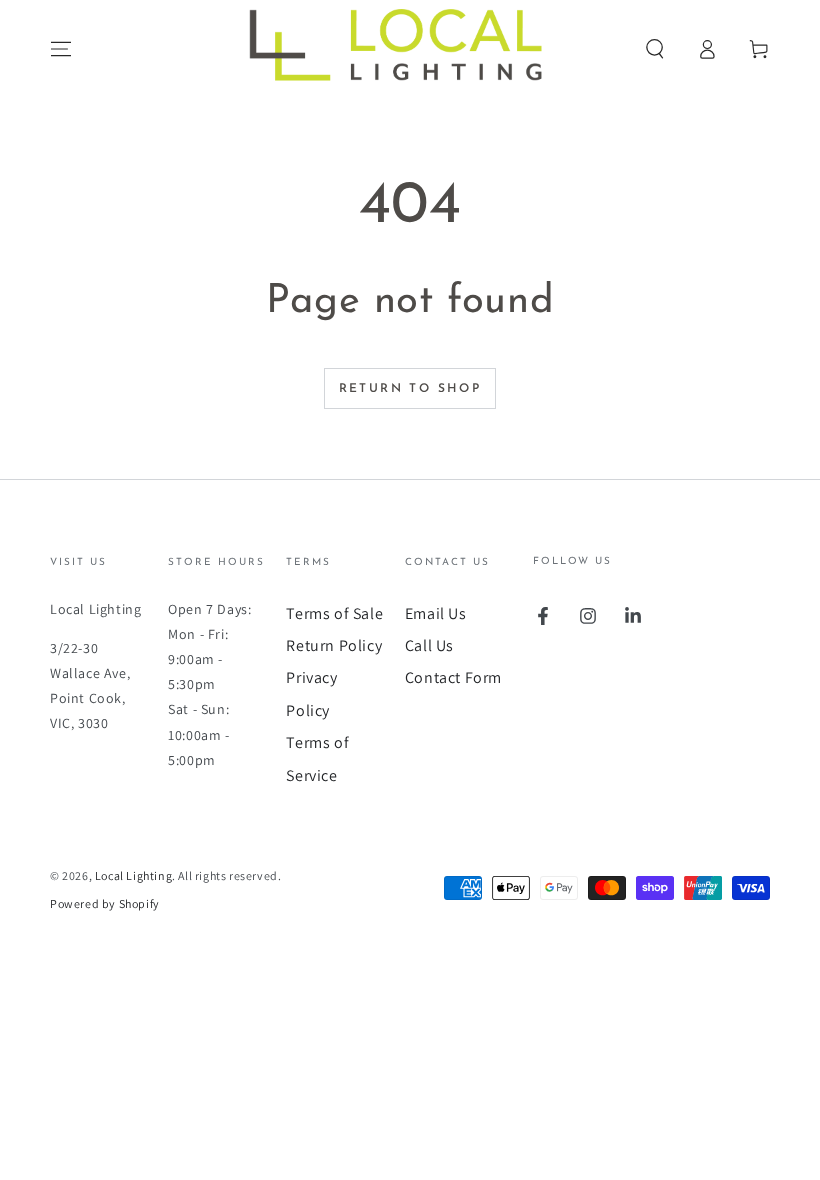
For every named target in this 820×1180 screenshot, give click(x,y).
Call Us (429, 645)
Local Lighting (133, 875)
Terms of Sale (334, 613)
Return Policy (334, 645)
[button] (655, 49)
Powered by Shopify (105, 903)
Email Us (436, 613)
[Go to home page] (410, 49)
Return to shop (410, 389)
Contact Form (453, 677)
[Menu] (61, 49)
